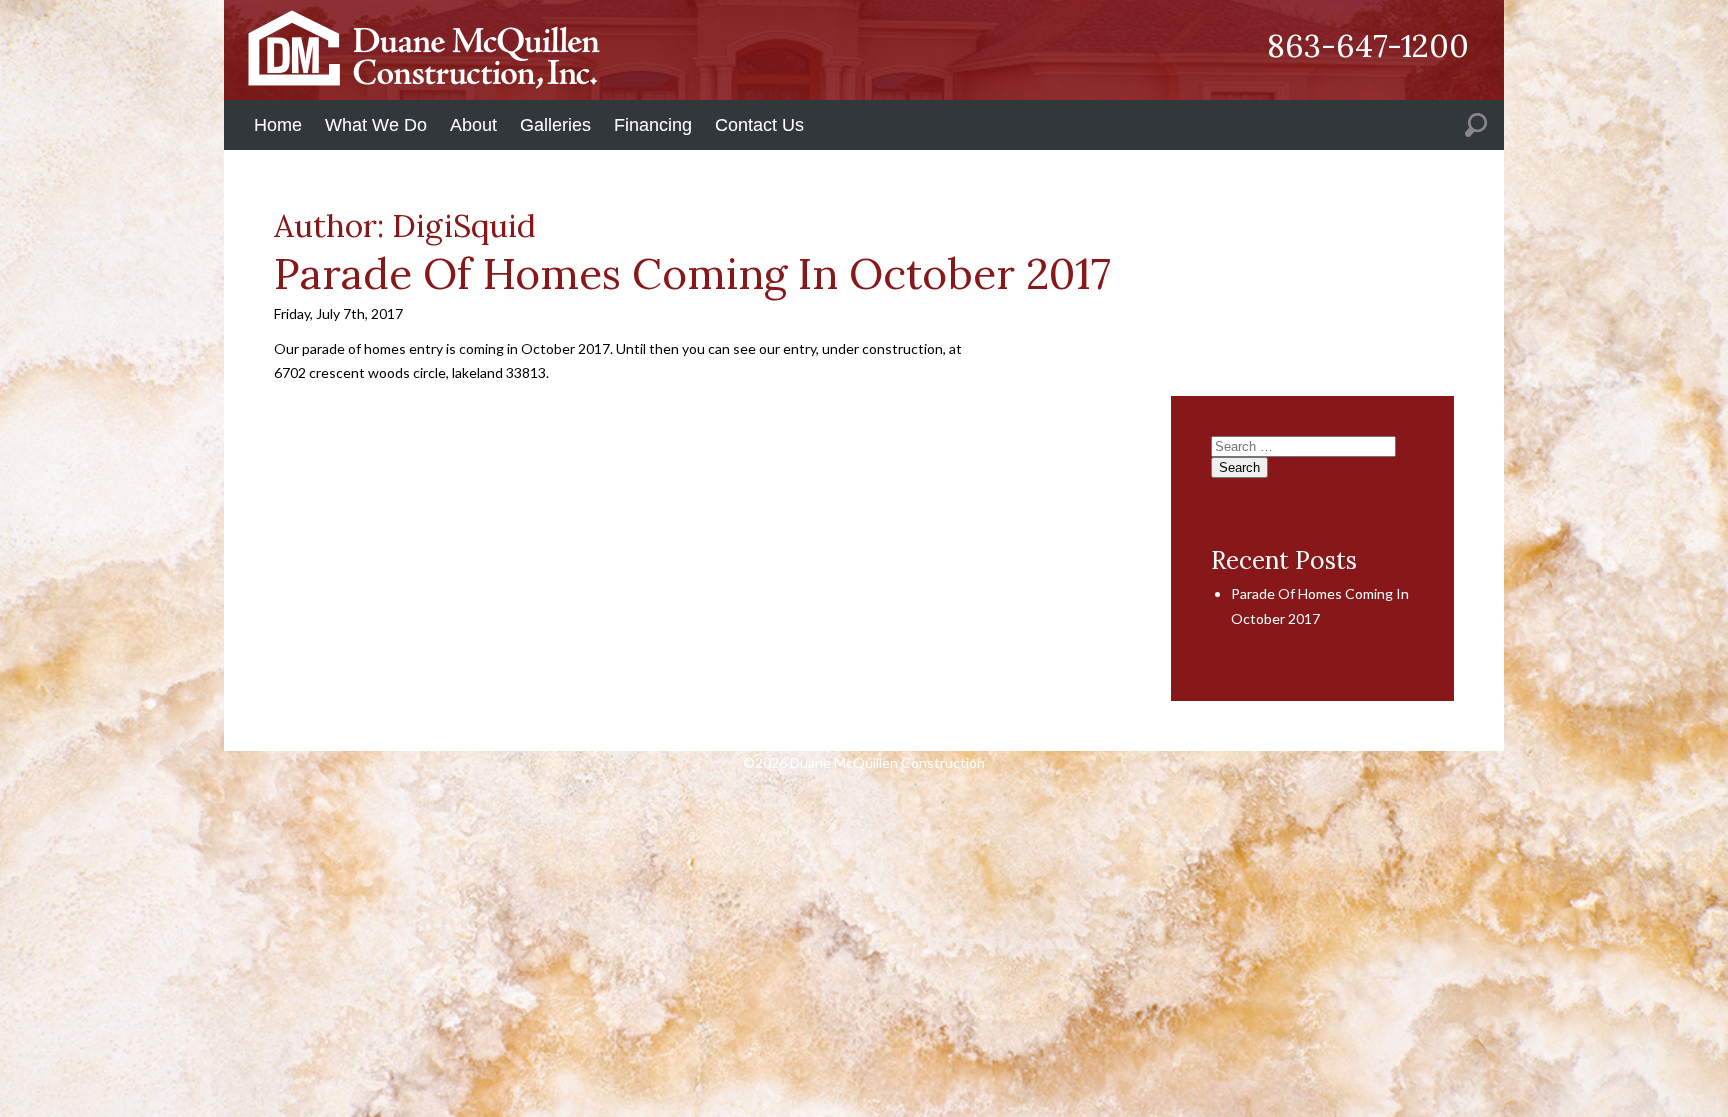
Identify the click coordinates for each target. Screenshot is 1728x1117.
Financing (653, 125)
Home (278, 125)
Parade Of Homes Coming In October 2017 (692, 273)
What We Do (376, 125)
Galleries (555, 125)
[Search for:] (1476, 124)
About (473, 125)
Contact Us (759, 125)
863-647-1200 (1368, 45)
